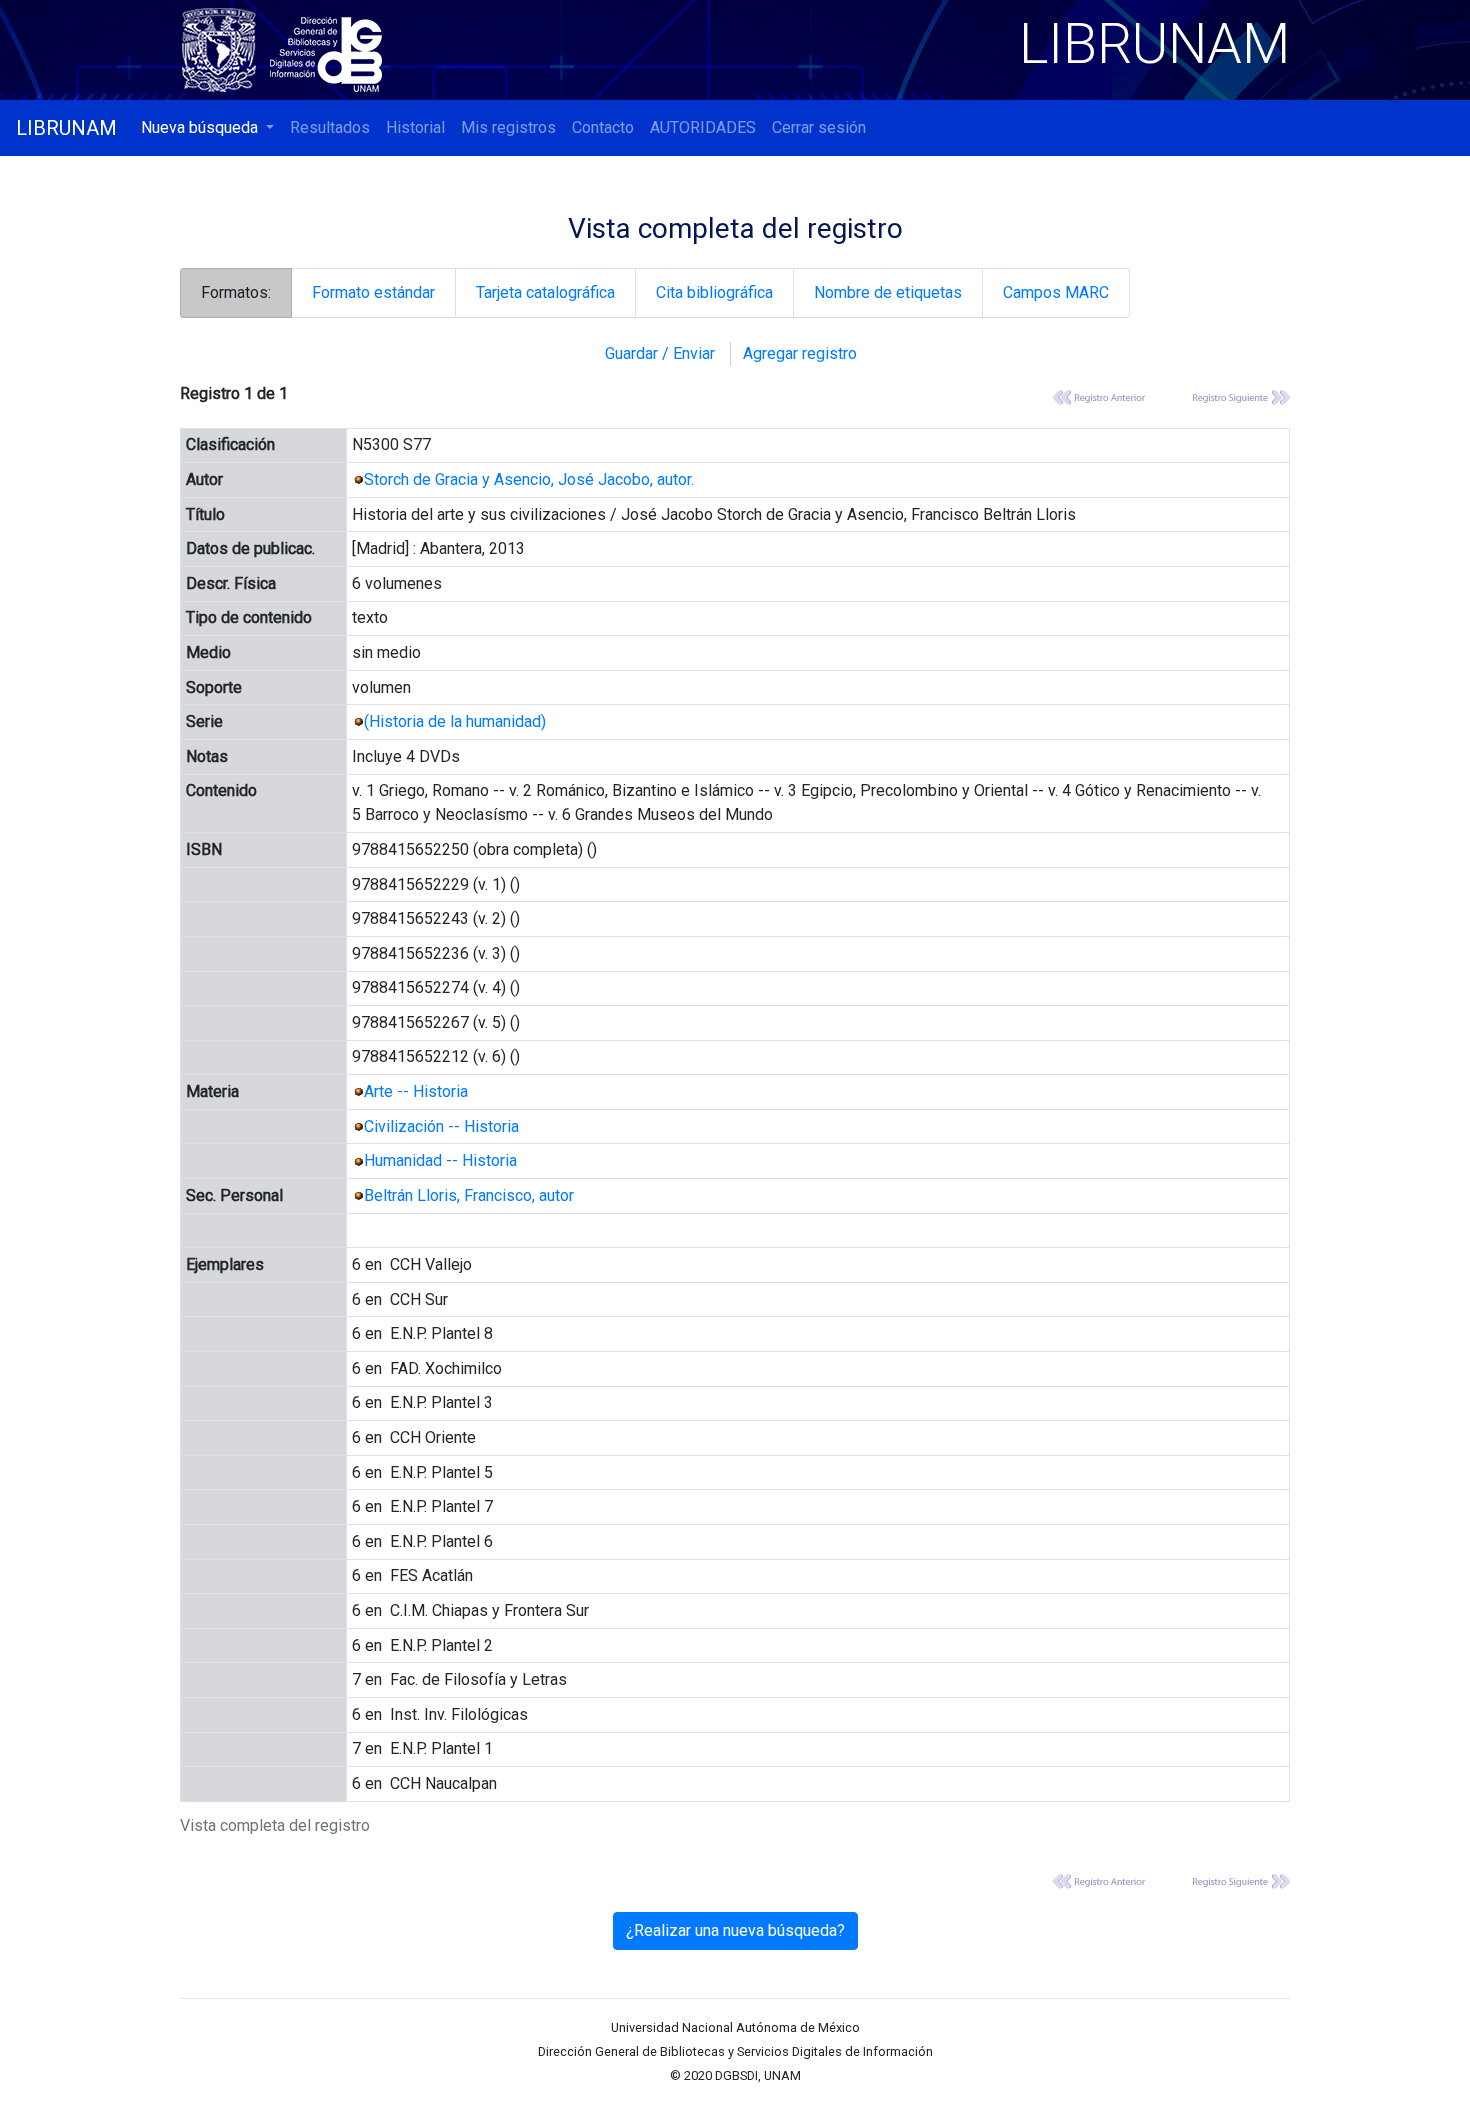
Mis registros (508, 127)
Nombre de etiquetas (888, 292)
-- (416, 1091)
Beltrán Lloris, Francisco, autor (469, 1195)
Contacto (603, 127)
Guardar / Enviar (660, 353)
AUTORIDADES (703, 127)
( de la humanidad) (455, 721)
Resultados (330, 127)
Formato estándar (373, 292)
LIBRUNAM (66, 128)
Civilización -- (441, 1126)
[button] (207, 128)
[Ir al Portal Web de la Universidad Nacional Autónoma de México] (223, 46)
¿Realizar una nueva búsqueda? (735, 1930)
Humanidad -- (440, 1160)
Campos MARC (1056, 292)
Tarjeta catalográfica (545, 292)
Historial (415, 127)
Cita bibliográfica (714, 292)
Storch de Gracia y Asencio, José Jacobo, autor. (529, 479)
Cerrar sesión (819, 127)
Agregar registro (800, 353)
